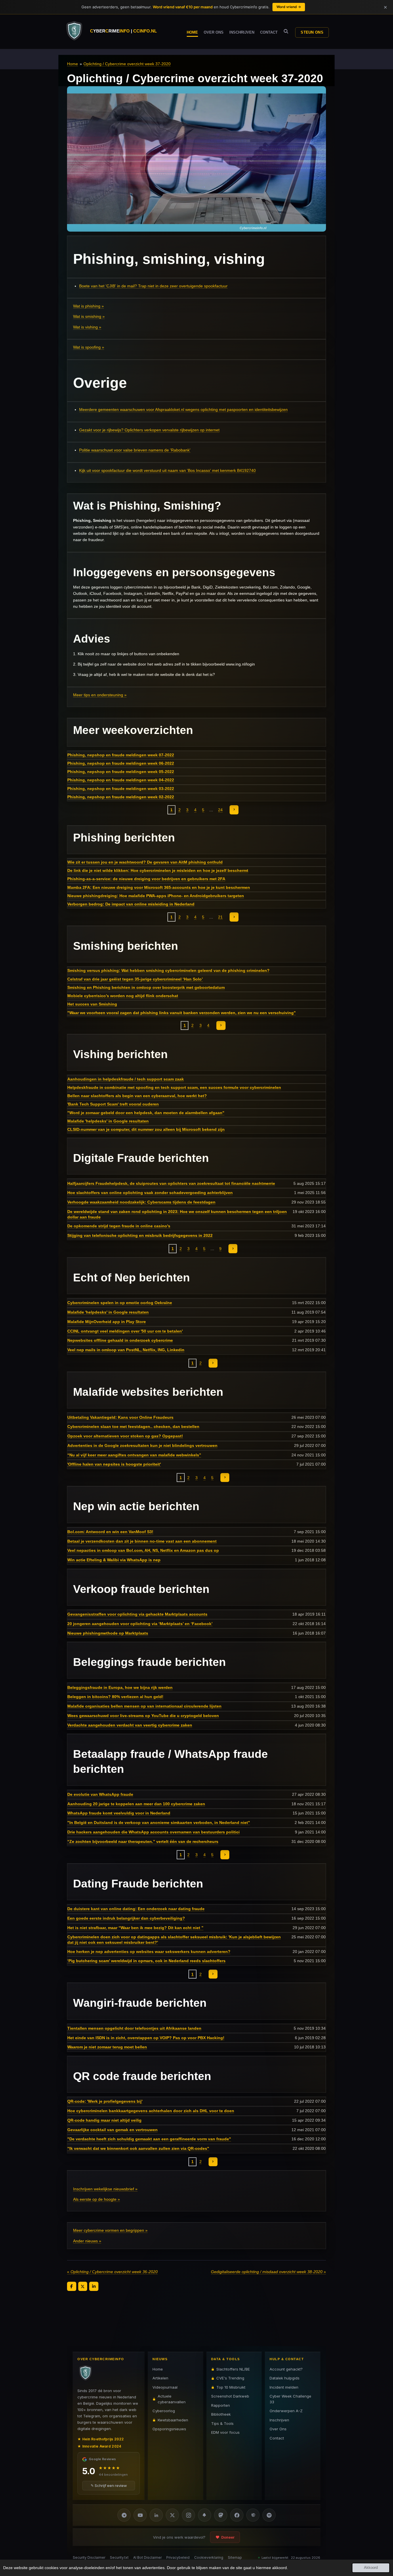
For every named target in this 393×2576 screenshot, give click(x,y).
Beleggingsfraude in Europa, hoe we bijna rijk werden (120, 1687)
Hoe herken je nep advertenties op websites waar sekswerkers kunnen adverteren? (149, 1952)
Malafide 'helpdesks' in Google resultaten (108, 1121)
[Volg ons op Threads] (253, 2515)
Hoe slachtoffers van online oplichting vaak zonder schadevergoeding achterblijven (150, 1193)
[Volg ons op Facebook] (237, 2515)
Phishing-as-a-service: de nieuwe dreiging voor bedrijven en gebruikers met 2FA (146, 879)
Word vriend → (289, 7)
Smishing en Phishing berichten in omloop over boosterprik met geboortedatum (146, 987)
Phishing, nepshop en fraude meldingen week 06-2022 (121, 763)
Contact (277, 2438)
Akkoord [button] (371, 2568)
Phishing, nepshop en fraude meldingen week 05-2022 (121, 772)
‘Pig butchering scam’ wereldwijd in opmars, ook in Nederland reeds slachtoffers (146, 1961)
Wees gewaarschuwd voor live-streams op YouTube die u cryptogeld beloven (143, 1716)
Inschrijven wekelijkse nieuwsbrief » (105, 2189)
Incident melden (284, 2387)
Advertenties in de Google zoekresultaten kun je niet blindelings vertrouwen (142, 1445)
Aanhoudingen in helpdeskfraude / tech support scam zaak (126, 1079)
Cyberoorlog (164, 2411)
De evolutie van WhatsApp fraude (100, 1794)
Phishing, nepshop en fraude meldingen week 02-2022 (121, 797)
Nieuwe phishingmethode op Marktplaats (108, 1633)
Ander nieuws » (87, 2241)
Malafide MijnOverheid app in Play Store (107, 1322)
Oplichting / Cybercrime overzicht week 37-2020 (127, 64)
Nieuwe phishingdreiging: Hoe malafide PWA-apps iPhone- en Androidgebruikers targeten (156, 896)
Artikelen (160, 2378)
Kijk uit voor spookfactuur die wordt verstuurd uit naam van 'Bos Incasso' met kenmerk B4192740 (167, 470)
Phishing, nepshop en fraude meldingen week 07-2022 (121, 755)
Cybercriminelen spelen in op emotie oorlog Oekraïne (120, 1303)
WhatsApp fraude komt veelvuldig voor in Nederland (119, 1813)
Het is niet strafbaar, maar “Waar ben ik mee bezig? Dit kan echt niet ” (135, 1928)
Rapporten (221, 2405)
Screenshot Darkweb (230, 2396)
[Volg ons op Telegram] (124, 2515)
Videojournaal (165, 2387)
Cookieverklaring (209, 2557)
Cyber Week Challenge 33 (290, 2399)
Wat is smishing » (89, 316)
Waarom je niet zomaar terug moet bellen (107, 2047)
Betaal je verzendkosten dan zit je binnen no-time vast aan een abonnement (142, 1541)
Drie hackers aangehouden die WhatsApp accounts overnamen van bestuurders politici (153, 1832)
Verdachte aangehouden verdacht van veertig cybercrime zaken (130, 1725)
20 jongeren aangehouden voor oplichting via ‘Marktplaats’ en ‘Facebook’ (140, 1624)
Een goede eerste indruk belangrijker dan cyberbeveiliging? (126, 1918)
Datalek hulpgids (285, 2378)
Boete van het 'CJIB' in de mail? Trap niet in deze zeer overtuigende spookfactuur (153, 286)
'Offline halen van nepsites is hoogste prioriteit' (114, 1464)
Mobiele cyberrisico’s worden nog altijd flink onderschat (123, 996)
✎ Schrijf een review (109, 2485)
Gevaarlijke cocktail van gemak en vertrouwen (112, 2130)
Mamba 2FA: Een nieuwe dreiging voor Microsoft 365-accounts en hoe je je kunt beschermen (159, 887)
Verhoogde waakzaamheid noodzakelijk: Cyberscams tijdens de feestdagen (141, 1202)
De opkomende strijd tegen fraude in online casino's (119, 1226)
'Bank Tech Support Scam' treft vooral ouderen (113, 1104)
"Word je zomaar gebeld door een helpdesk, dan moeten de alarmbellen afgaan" (146, 1113)
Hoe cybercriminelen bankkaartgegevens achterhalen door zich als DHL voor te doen (151, 2111)
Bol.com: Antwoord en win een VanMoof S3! (110, 1532)
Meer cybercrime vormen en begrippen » (110, 2230)
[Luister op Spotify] (269, 2515)
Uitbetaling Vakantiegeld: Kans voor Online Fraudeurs (120, 1417)
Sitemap (235, 2557)
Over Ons (278, 2429)
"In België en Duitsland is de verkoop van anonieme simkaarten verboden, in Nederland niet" (159, 1823)
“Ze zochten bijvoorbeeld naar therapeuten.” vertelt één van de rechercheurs (143, 1841)
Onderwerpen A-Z (286, 2411)
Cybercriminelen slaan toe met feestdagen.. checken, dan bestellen (133, 1427)
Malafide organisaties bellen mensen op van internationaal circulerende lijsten (144, 1706)
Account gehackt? (286, 2369)
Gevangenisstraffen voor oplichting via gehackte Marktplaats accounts (137, 1614)
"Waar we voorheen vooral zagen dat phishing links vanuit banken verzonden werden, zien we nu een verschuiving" (182, 1013)
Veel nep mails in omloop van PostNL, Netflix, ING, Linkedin (126, 1350)
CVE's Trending (230, 2378)
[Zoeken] (286, 31)
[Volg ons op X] (172, 2515)
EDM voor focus (225, 2432)
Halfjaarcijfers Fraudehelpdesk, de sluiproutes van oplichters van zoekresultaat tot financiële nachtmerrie (171, 1183)
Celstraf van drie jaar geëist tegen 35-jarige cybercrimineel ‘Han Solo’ (135, 979)
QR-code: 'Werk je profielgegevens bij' (105, 2101)
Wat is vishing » (87, 327)
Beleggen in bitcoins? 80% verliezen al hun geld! (115, 1697)
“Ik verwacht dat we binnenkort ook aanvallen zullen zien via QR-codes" (138, 2148)
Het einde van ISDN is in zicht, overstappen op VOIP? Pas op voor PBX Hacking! (146, 2038)
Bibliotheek (221, 2414)
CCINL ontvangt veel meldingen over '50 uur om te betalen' (125, 1331)
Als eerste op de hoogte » (97, 2199)
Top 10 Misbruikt (231, 2387)
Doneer (228, 2537)
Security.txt (119, 2557)
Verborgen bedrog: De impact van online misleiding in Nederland (131, 904)
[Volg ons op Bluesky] (205, 2515)
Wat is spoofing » (89, 347)
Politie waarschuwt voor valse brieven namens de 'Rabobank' (135, 450)
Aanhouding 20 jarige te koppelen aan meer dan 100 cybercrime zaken (136, 1804)
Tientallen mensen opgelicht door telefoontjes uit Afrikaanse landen (134, 2028)
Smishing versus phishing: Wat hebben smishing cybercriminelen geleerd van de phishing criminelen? (168, 970)
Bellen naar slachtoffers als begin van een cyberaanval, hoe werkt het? (137, 1096)
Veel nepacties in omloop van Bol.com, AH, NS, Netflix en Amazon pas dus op (143, 1550)
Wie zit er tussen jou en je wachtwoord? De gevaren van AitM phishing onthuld (145, 862)
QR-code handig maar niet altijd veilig (104, 2120)
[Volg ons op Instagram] (188, 2515)
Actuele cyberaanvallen (172, 2399)
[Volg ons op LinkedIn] (156, 2515)
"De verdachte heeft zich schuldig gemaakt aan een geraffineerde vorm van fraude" (149, 2139)
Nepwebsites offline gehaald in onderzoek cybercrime (120, 1340)
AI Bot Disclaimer (147, 2557)
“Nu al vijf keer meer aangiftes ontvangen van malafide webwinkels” (134, 1455)
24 (220, 810)
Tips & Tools (222, 2423)
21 (220, 917)
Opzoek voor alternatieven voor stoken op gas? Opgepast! (125, 1436)
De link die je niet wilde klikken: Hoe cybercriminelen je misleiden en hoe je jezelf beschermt (158, 870)
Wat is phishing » (88, 306)
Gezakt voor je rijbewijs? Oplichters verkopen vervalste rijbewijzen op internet (149, 430)
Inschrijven (279, 2420)
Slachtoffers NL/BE (233, 2369)
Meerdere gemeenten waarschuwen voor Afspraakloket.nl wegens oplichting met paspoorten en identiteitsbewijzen (183, 410)
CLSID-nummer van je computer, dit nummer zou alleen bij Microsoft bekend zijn (146, 1129)
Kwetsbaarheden (173, 2420)
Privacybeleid (178, 2557)
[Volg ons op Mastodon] (221, 2515)
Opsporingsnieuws (169, 2429)
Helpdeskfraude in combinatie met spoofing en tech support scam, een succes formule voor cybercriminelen (174, 1087)
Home (73, 64)
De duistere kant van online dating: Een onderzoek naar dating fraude (136, 1909)
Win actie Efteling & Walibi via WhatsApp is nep (114, 1560)
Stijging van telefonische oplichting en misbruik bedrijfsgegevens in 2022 (140, 1235)
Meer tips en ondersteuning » (100, 695)
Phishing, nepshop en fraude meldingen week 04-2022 (121, 780)
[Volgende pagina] (234, 810)
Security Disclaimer (89, 2557)
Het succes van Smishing (92, 1004)
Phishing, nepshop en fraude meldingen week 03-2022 (121, 789)
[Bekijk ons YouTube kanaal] (140, 2515)
